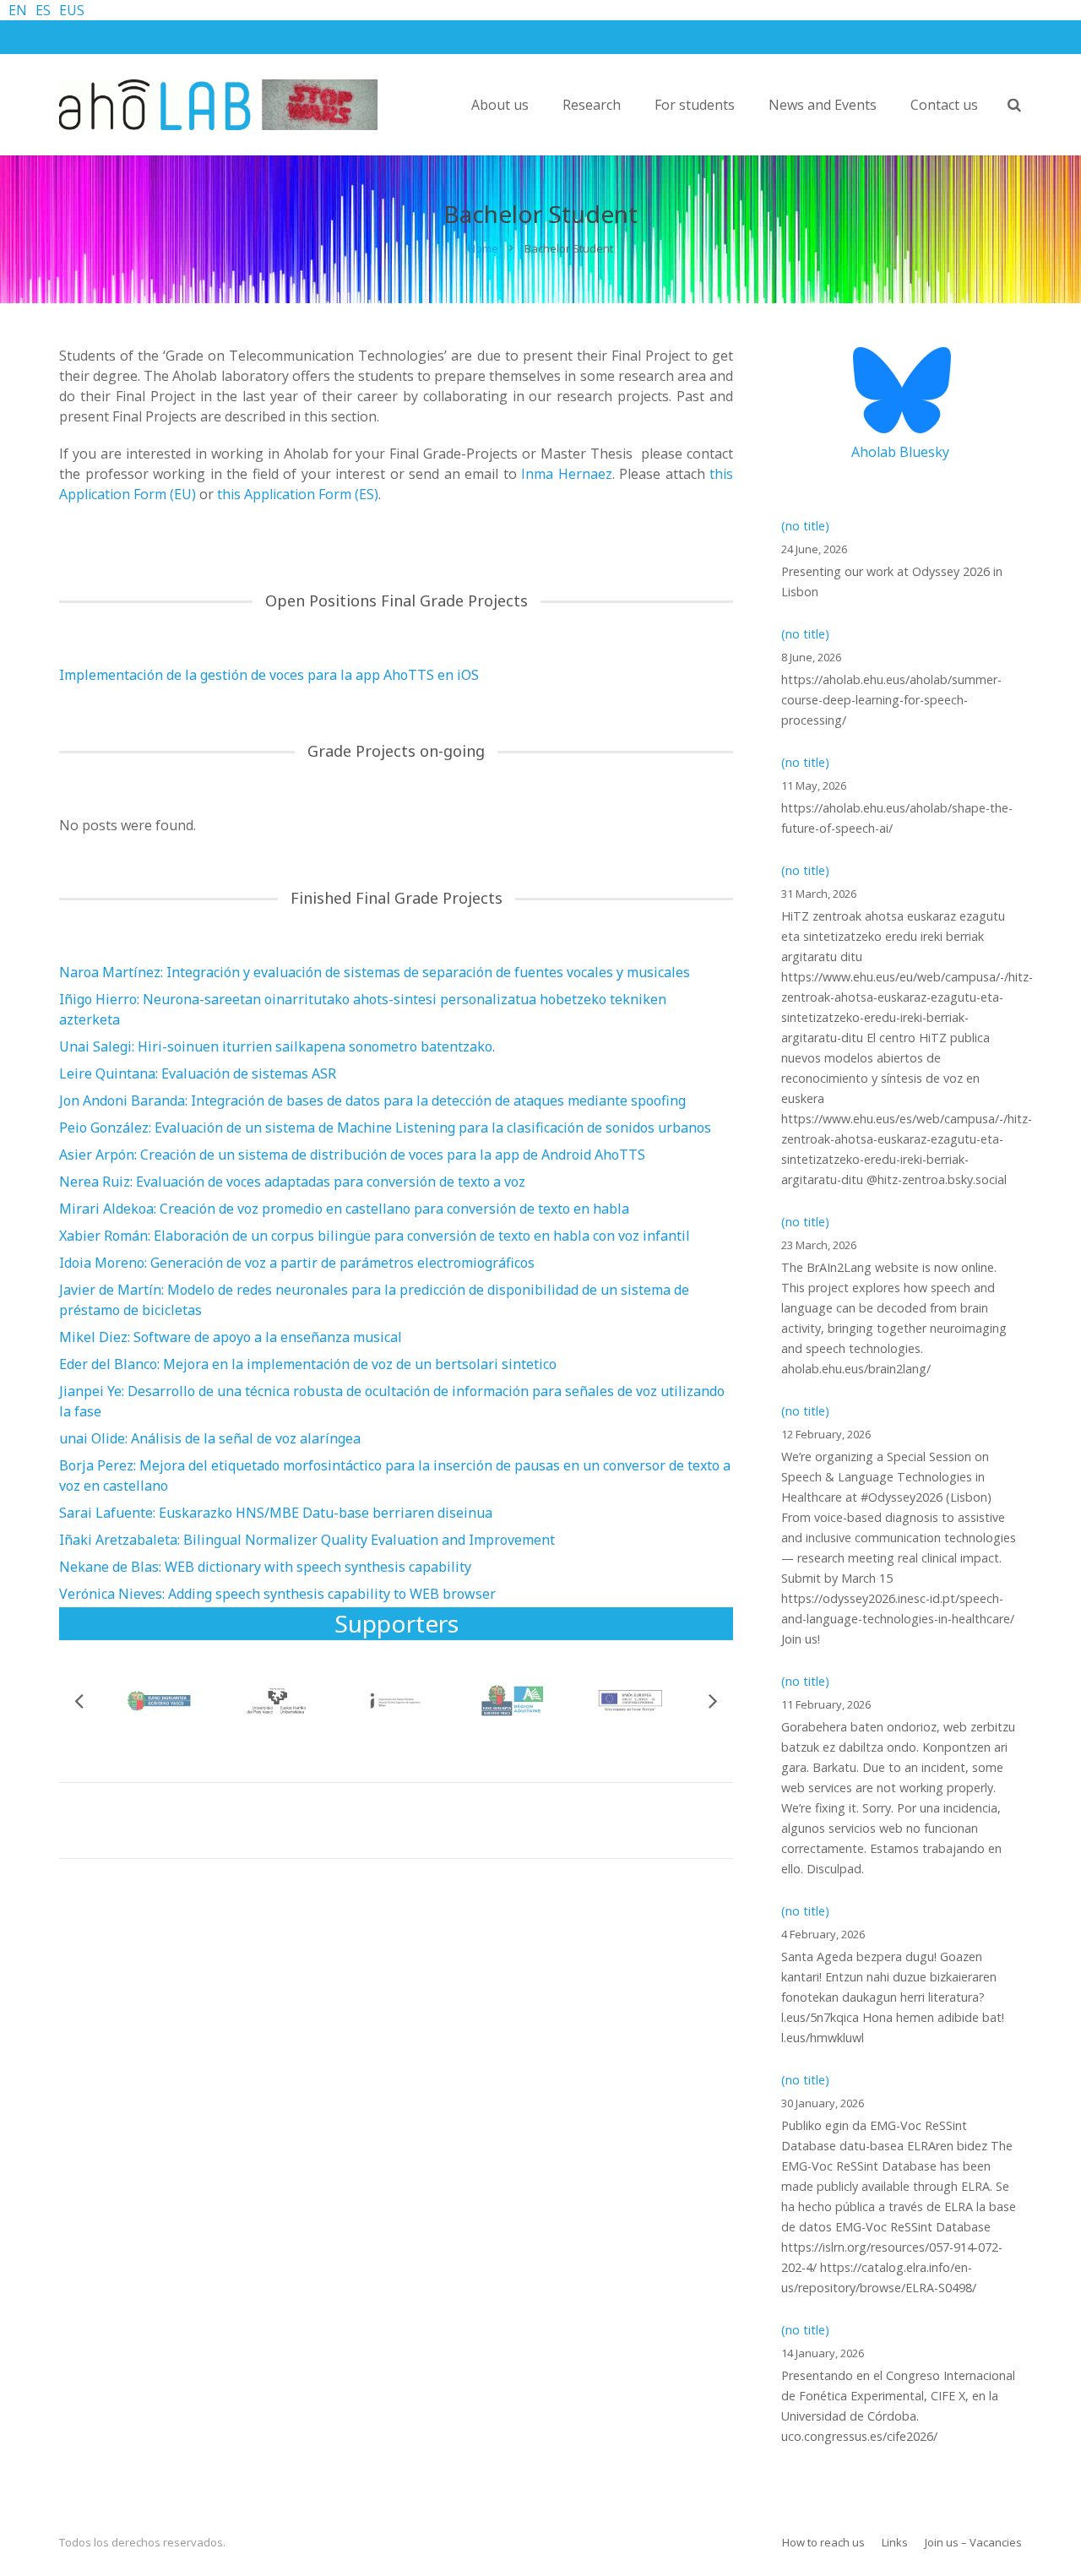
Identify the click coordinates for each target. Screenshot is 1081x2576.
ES (43, 10)
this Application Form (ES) (298, 494)
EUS (72, 10)
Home (483, 248)
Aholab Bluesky (900, 452)
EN (18, 10)
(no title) (805, 526)
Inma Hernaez (567, 474)
